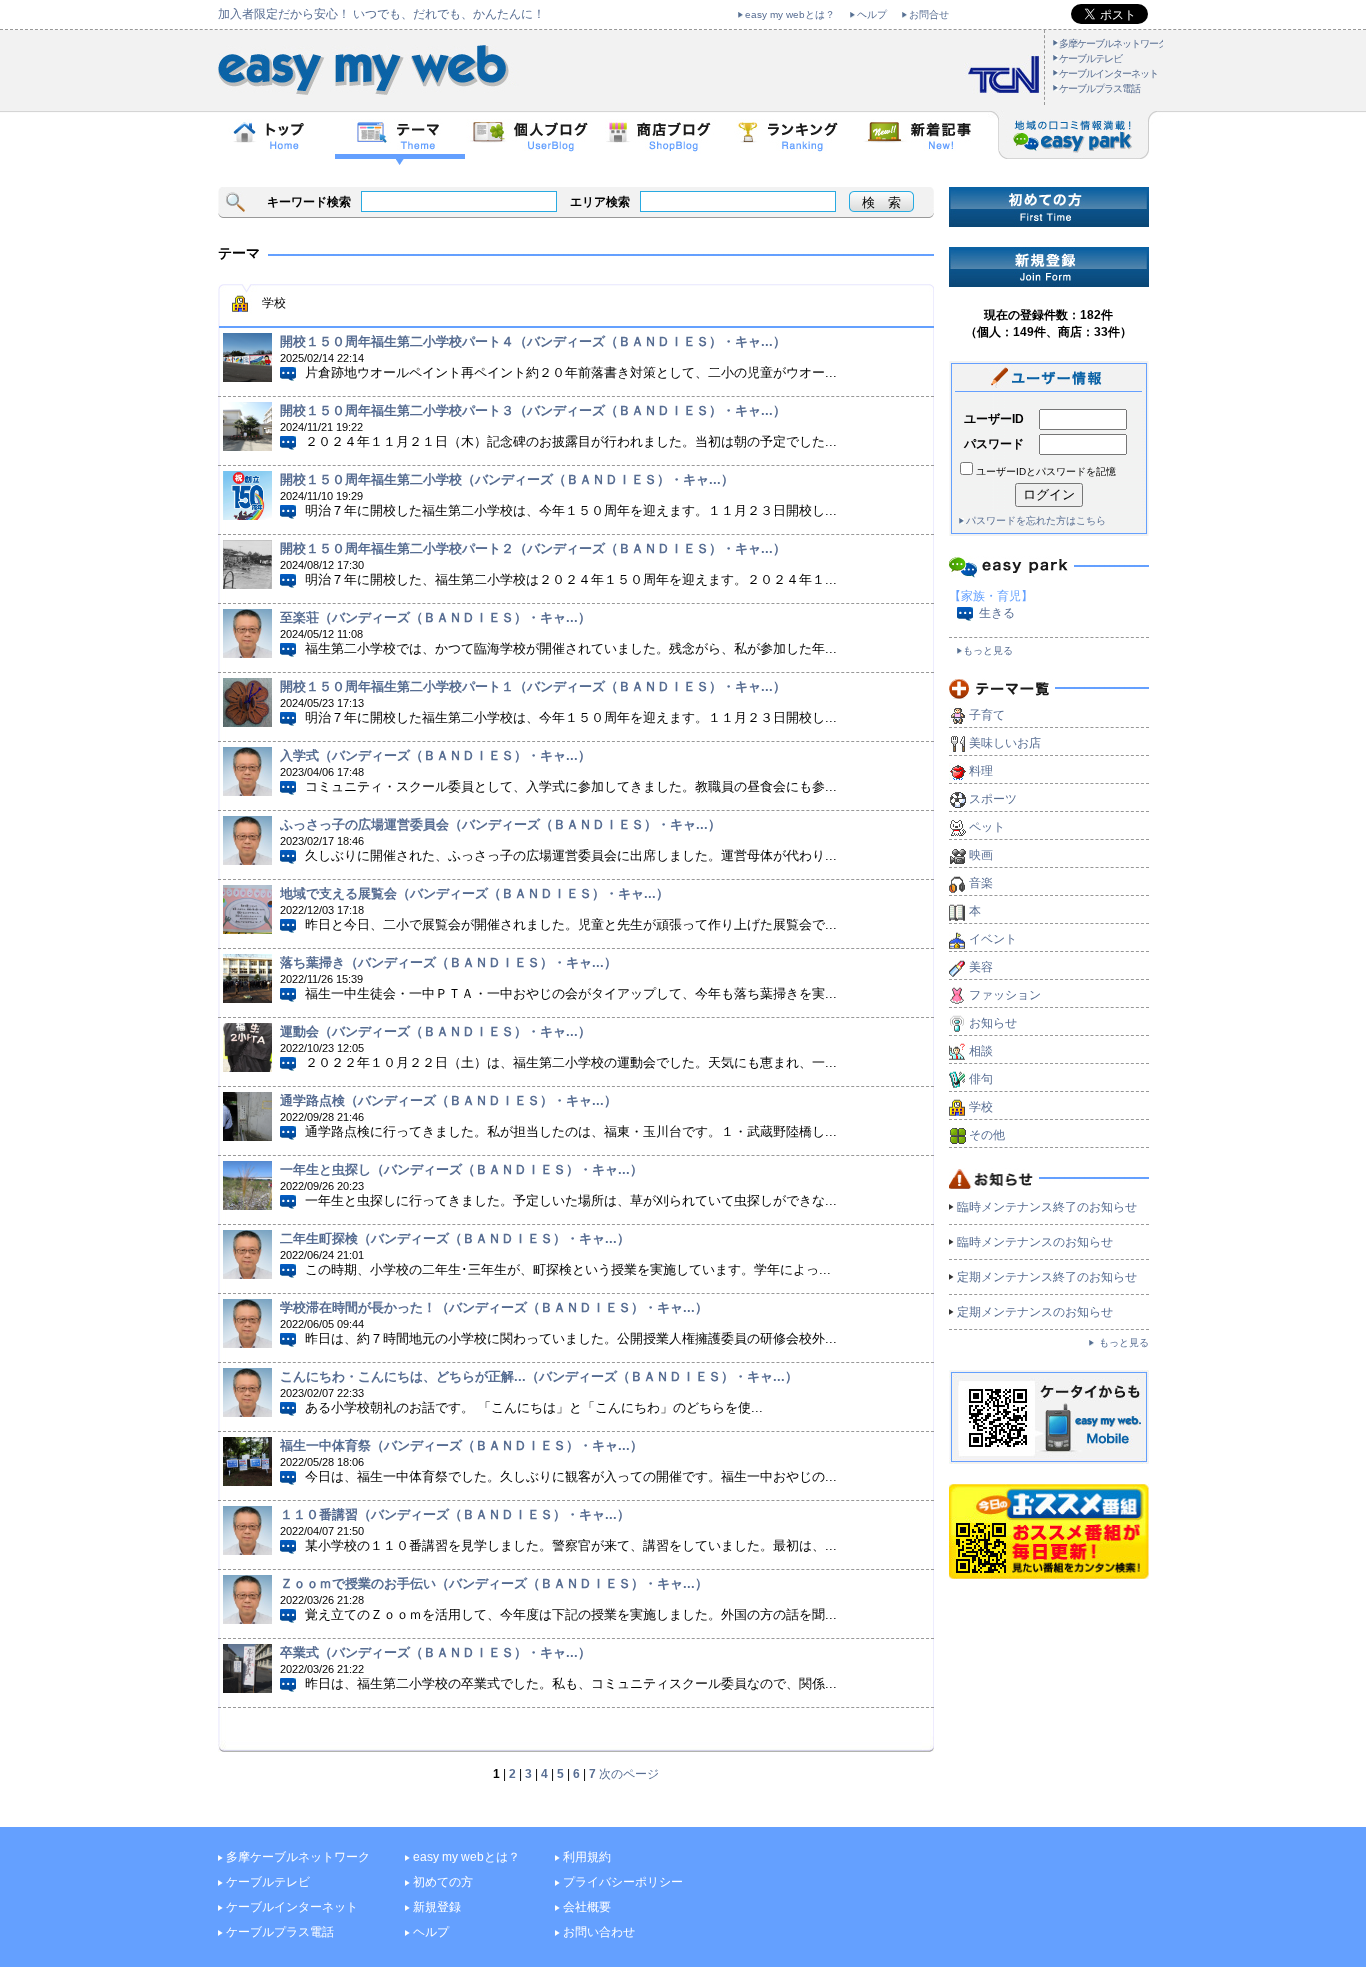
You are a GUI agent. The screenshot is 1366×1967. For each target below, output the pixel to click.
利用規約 (587, 1857)
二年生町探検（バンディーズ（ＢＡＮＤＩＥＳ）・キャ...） (455, 1238)
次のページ (629, 1774)
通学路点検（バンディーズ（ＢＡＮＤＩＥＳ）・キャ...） (448, 1100)
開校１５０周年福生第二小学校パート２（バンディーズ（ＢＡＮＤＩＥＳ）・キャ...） (533, 548)
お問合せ (929, 14)
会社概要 (587, 1907)
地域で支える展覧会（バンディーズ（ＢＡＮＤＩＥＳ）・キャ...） (474, 893)
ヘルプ (872, 14)
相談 (981, 1051)
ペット (987, 827)
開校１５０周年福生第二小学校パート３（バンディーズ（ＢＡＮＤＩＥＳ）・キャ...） (533, 410)
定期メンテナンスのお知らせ (1035, 1312)
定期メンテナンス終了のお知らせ (1047, 1277)
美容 (981, 967)
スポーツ (993, 799)
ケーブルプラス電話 (1099, 88)
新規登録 (437, 1907)
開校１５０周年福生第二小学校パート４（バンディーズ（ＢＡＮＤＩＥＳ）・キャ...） (533, 341)
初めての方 (443, 1882)
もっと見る (988, 650)
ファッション (1005, 995)
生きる (997, 613)
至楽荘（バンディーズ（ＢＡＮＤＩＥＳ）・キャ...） (435, 617)
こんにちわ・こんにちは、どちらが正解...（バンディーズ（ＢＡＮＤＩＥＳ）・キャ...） (539, 1376)
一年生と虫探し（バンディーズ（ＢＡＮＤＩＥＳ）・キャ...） (461, 1169)
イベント (993, 939)
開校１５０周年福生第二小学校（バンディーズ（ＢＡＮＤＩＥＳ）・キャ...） (507, 479)
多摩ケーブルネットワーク (1113, 43)
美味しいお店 (1005, 743)
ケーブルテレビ (1090, 58)
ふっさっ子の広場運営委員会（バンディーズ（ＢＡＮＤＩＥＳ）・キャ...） (500, 824)
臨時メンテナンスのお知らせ (1035, 1242)
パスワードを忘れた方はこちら (1036, 520)
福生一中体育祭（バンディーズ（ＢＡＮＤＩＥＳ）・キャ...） (461, 1445)
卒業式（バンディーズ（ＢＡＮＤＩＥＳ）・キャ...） (435, 1652)
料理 (981, 771)
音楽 (981, 883)
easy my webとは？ (790, 14)
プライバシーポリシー (623, 1882)
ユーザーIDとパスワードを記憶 (1046, 471)
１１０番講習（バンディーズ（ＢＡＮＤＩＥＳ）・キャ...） (455, 1514)
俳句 (981, 1079)
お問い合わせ (599, 1932)
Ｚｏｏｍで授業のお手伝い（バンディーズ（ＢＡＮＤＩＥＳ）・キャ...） (494, 1583)
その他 (987, 1135)
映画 (981, 855)
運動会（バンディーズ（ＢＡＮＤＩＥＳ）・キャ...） (435, 1031)
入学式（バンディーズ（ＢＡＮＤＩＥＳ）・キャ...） (435, 755)
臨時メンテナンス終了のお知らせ (1047, 1207)
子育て (987, 715)
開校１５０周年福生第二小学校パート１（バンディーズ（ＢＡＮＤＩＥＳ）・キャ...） (533, 686)
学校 (981, 1107)
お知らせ (993, 1023)
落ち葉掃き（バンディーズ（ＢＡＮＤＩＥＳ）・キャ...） (448, 962)
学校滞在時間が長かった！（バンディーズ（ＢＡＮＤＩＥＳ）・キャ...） (494, 1307)
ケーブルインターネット (1108, 73)
